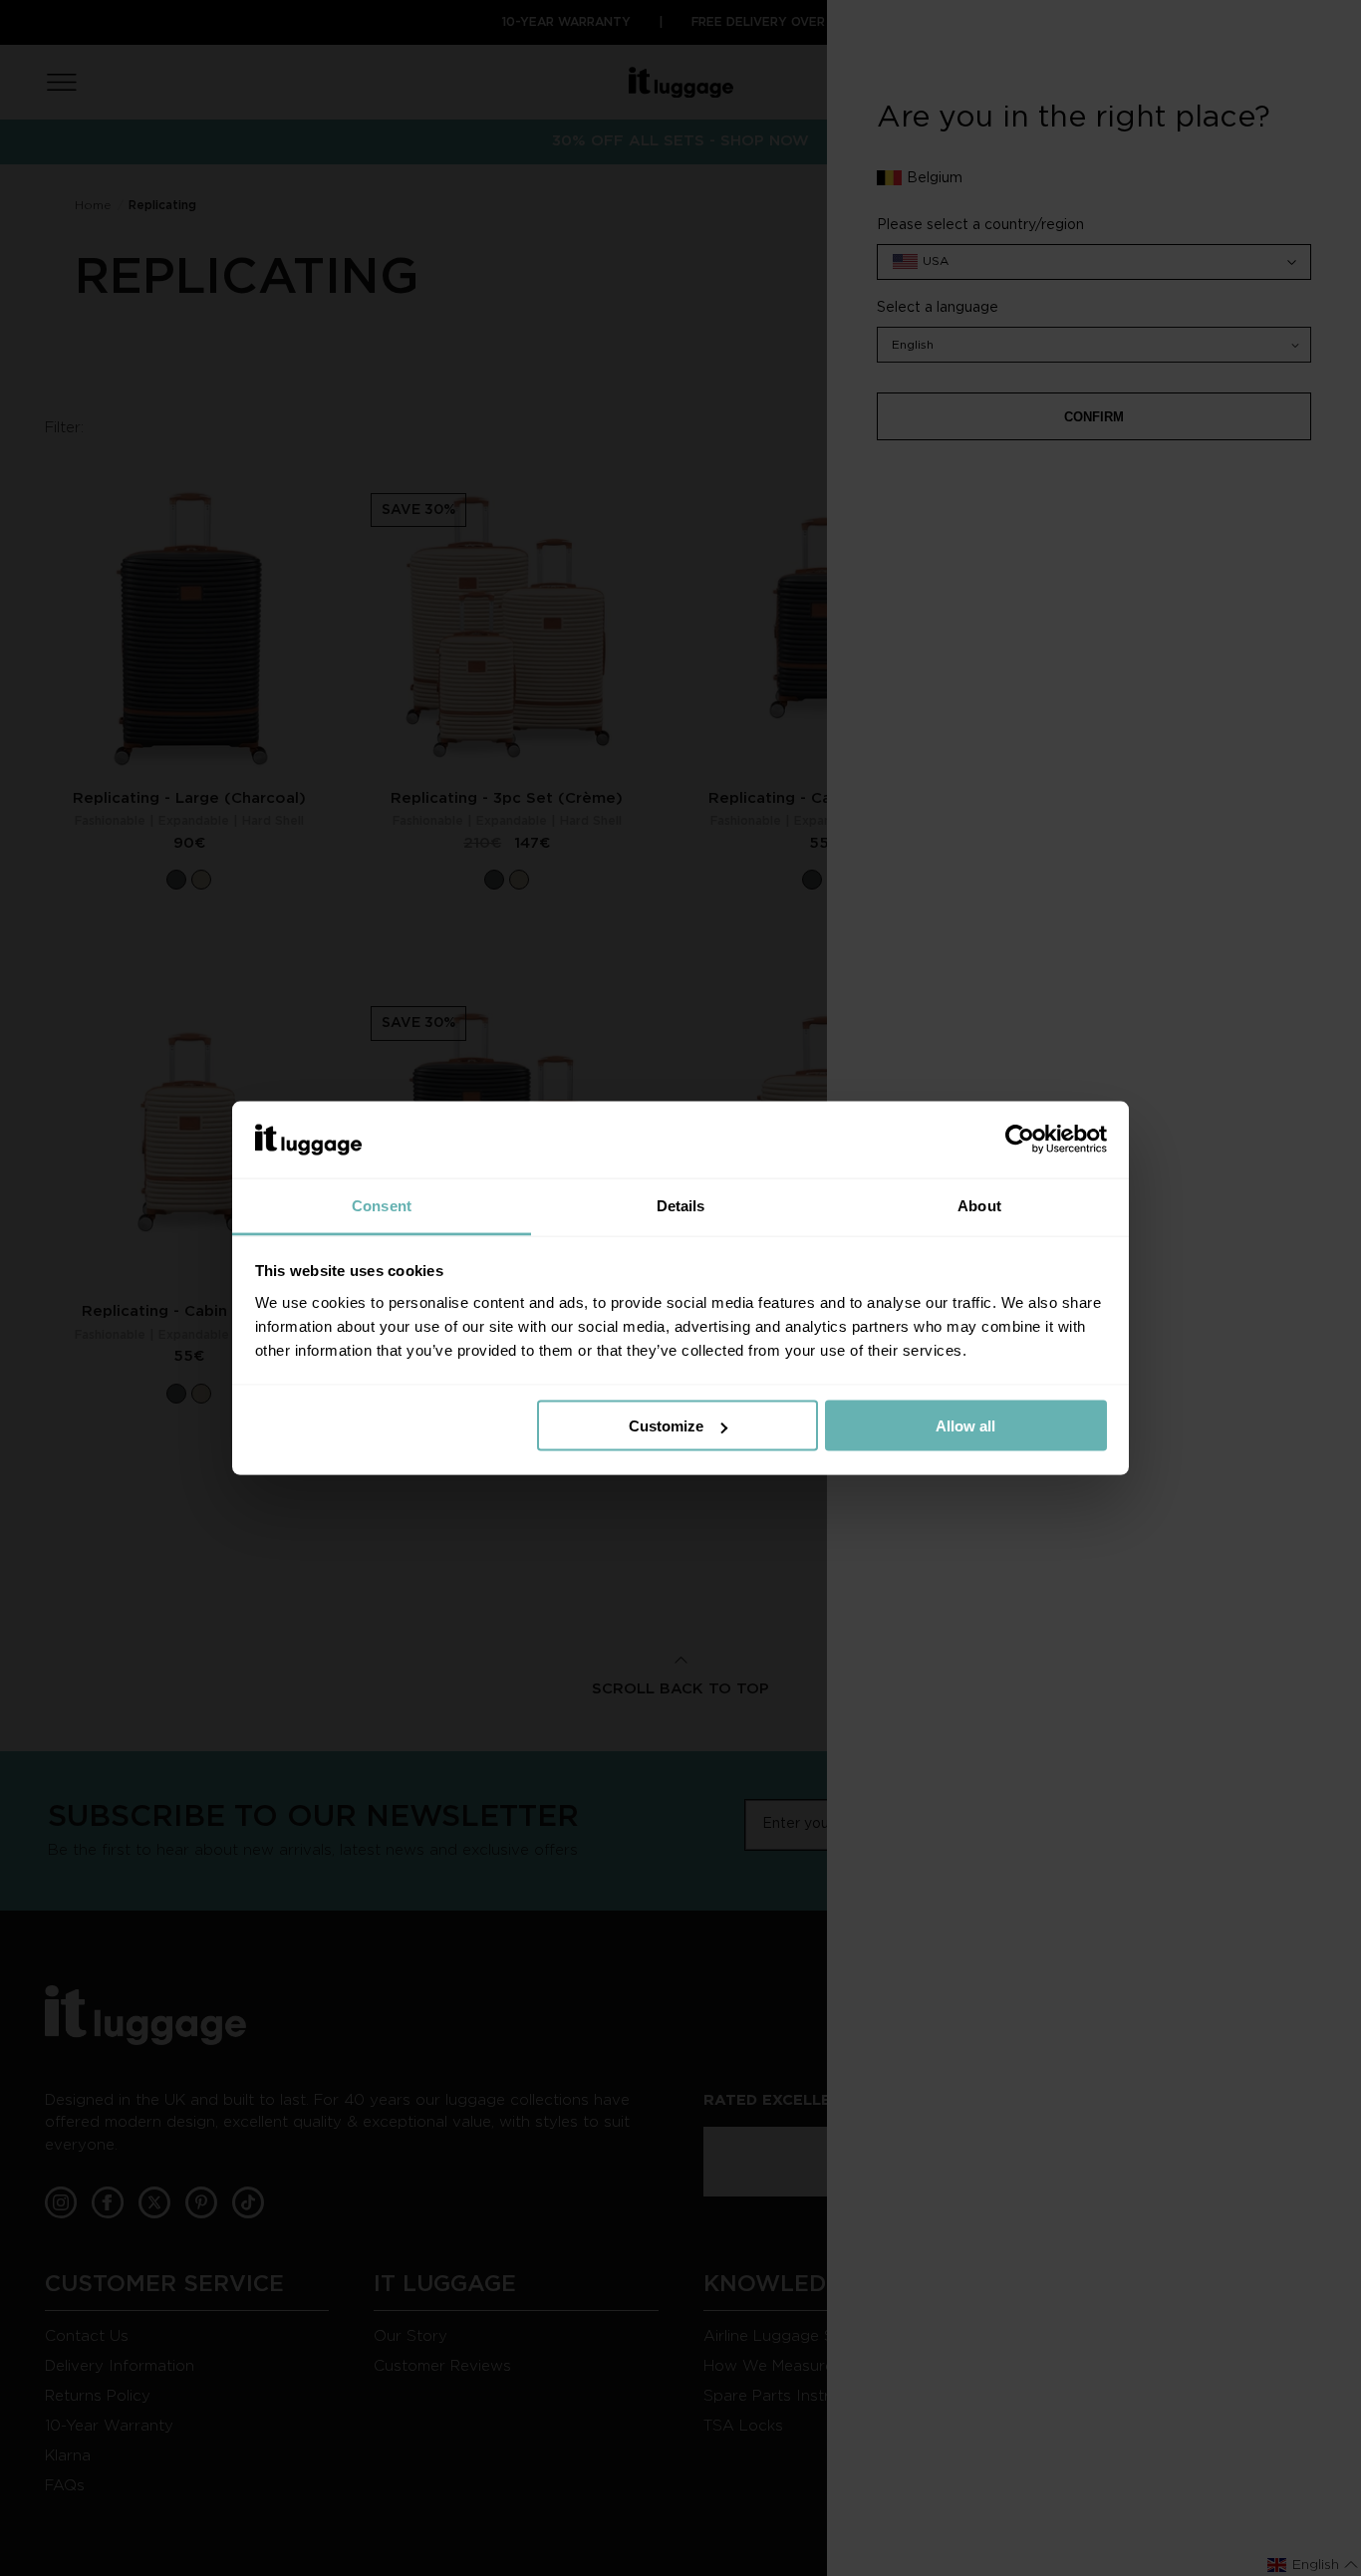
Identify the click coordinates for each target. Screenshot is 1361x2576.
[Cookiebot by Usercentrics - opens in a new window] (1020, 1140)
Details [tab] (681, 1205)
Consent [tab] (382, 1205)
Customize (666, 1426)
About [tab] (979, 1205)
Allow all (965, 1426)
